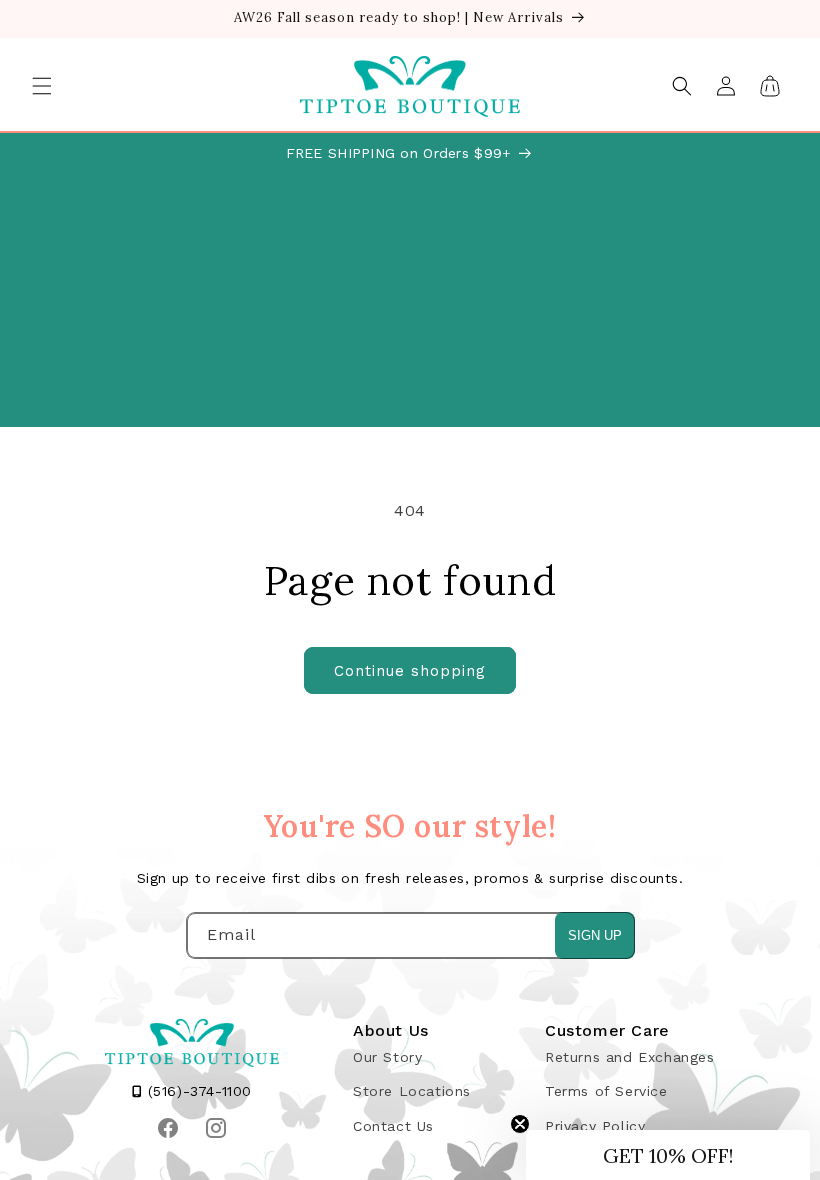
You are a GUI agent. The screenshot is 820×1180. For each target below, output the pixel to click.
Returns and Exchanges (630, 1057)
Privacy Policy (595, 1126)
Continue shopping (410, 671)
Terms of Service (606, 1091)
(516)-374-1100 (197, 1091)
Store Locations (412, 1091)
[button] (42, 86)
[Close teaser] (520, 1124)
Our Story (387, 1057)
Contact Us (393, 1126)
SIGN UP (595, 935)
